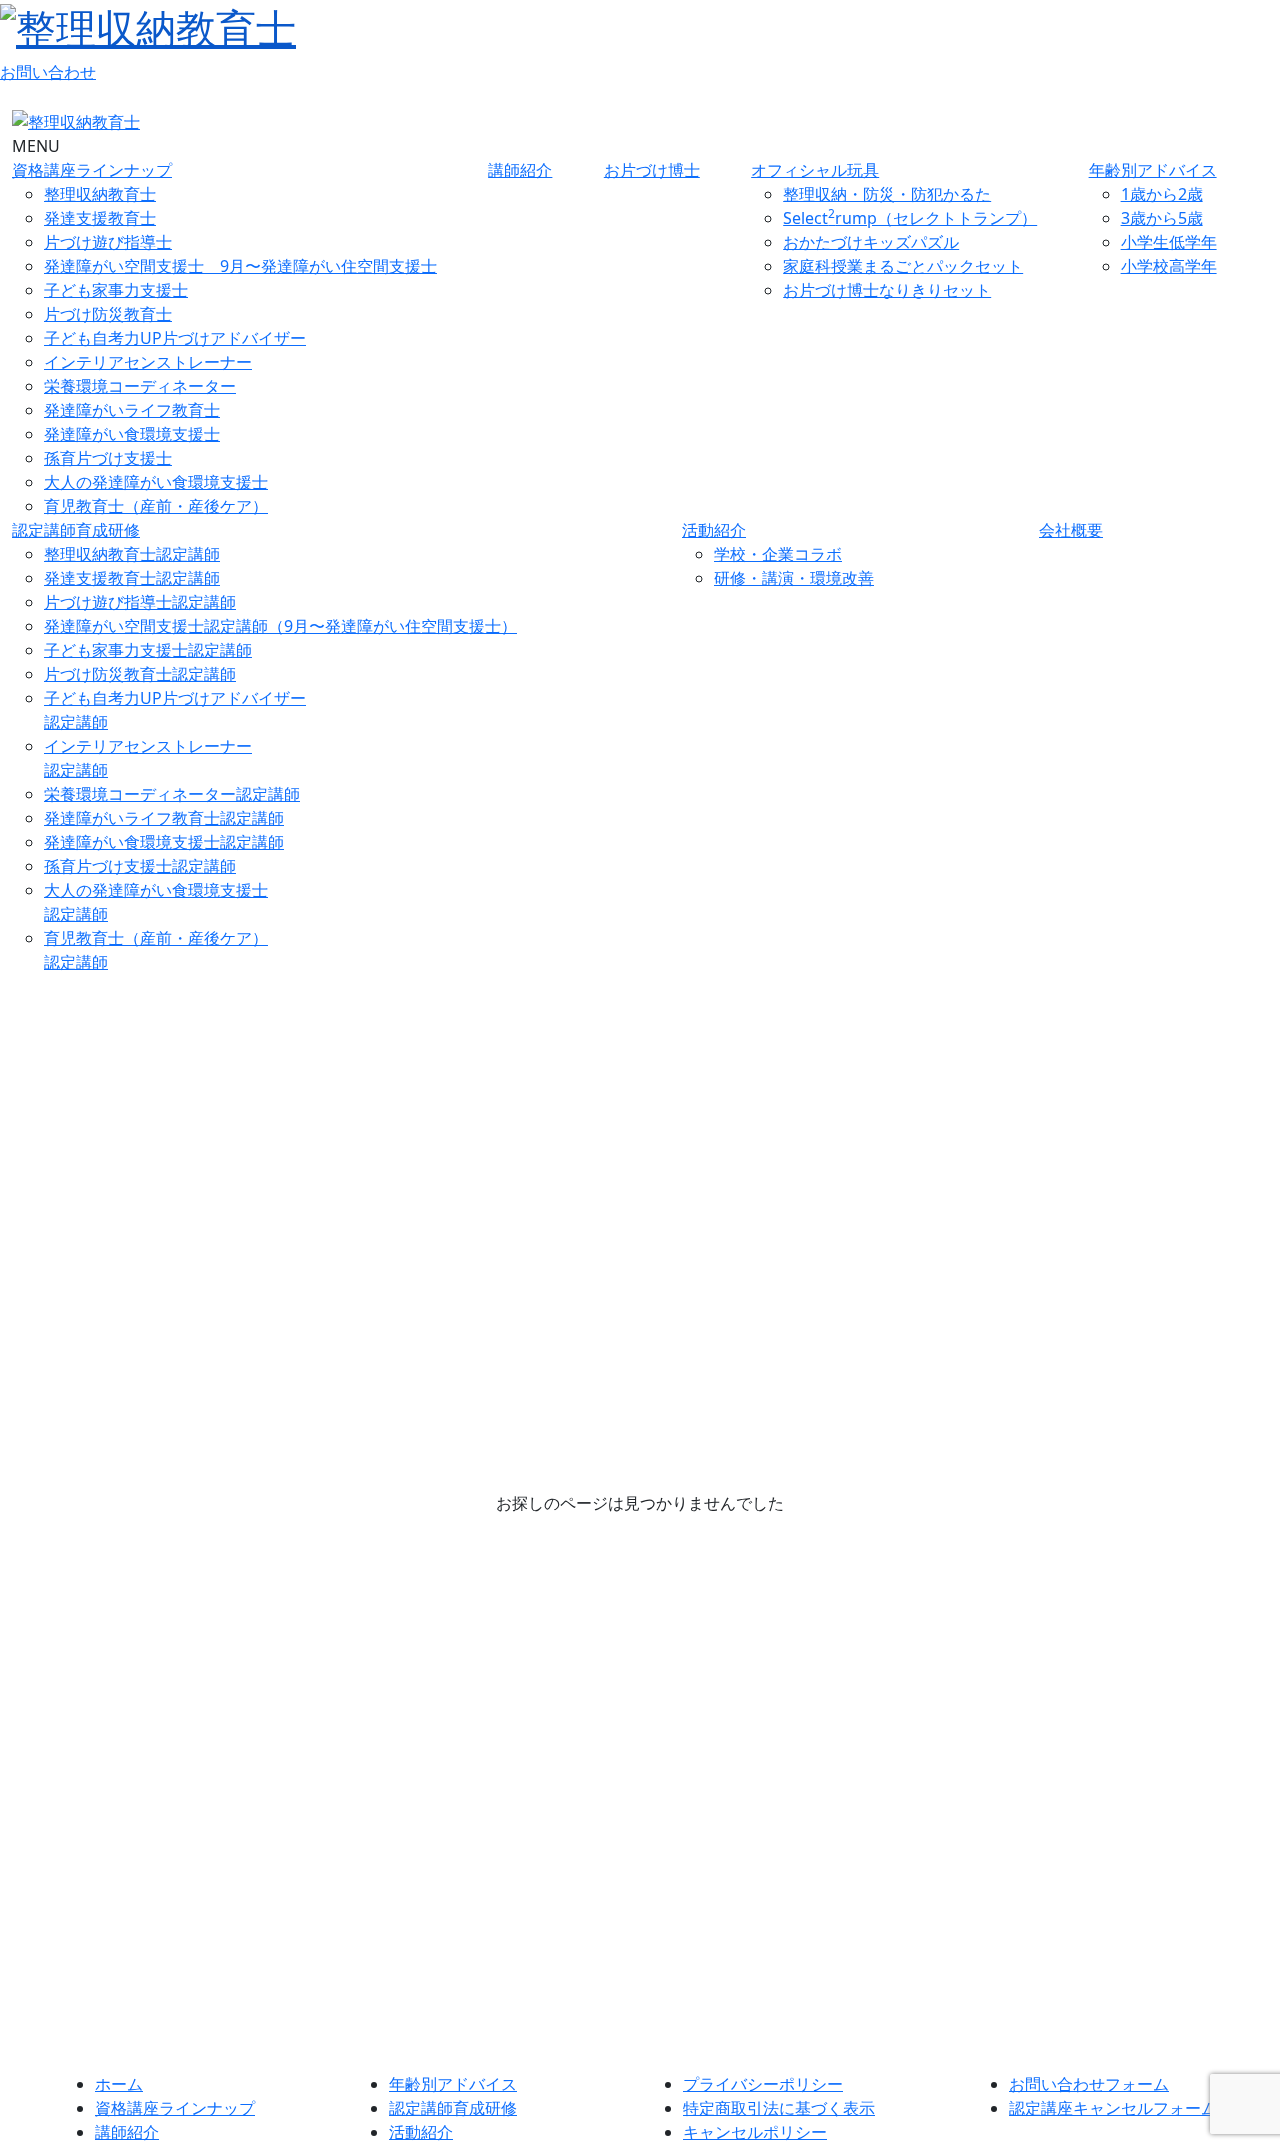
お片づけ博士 (652, 170)
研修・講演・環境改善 (794, 578)
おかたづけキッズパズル (871, 242)
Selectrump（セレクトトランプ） (910, 218)
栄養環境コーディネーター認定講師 (172, 794)
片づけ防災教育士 (108, 314)
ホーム (119, 2084)
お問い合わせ (48, 72)
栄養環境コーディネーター (140, 386)
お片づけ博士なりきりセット (887, 290)
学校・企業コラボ (778, 554)
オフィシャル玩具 (815, 170)
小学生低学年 (1169, 242)
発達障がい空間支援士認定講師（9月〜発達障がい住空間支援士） (280, 626)
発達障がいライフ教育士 (132, 410)
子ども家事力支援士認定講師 (148, 650)
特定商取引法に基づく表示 (779, 2108)
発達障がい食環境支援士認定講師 (164, 842)
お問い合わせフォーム (1089, 2084)
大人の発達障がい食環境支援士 (156, 482)
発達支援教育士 (100, 218)
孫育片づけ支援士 (108, 458)
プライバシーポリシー (763, 2084)
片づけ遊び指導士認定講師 (140, 602)
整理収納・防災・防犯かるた (887, 194)
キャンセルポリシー (755, 2132)
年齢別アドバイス (1153, 170)
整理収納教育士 (100, 194)
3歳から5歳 (1162, 218)
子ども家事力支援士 (116, 290)
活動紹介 (714, 530)
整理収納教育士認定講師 (132, 554)
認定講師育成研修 (76, 530)
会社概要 (1071, 530)
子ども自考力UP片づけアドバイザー (175, 338)
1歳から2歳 (1162, 194)
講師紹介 (520, 170)
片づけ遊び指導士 (108, 242)
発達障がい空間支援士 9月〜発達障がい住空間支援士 (240, 266)
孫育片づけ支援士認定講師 (140, 866)
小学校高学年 (1169, 266)
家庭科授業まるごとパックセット (903, 266)
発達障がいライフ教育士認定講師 (164, 818)
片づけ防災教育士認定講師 (140, 674)
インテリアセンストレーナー (148, 362)
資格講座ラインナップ (92, 170)
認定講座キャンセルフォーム (1113, 2108)
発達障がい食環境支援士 (132, 434)
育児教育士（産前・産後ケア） (156, 506)
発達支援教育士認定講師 (132, 578)
